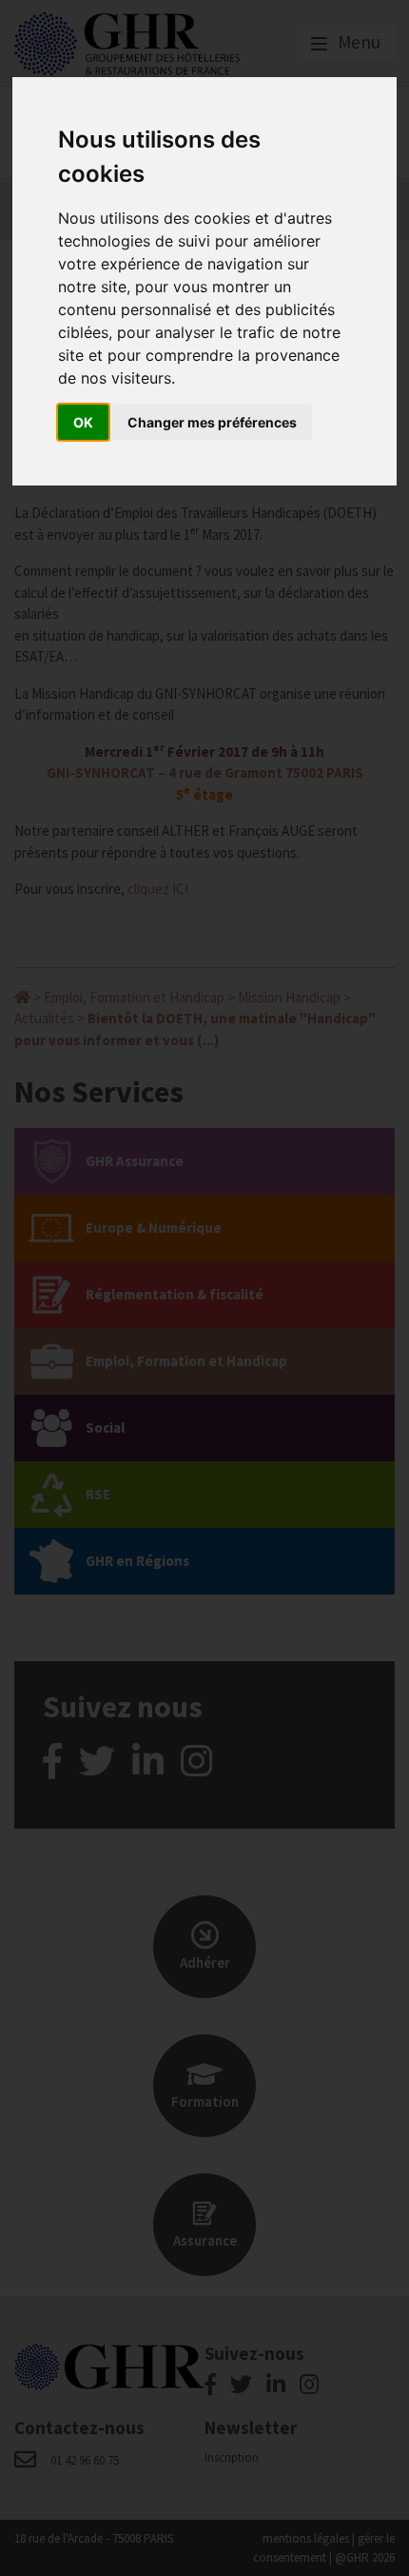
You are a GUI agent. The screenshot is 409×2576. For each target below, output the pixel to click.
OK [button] (83, 422)
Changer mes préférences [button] (212, 422)
